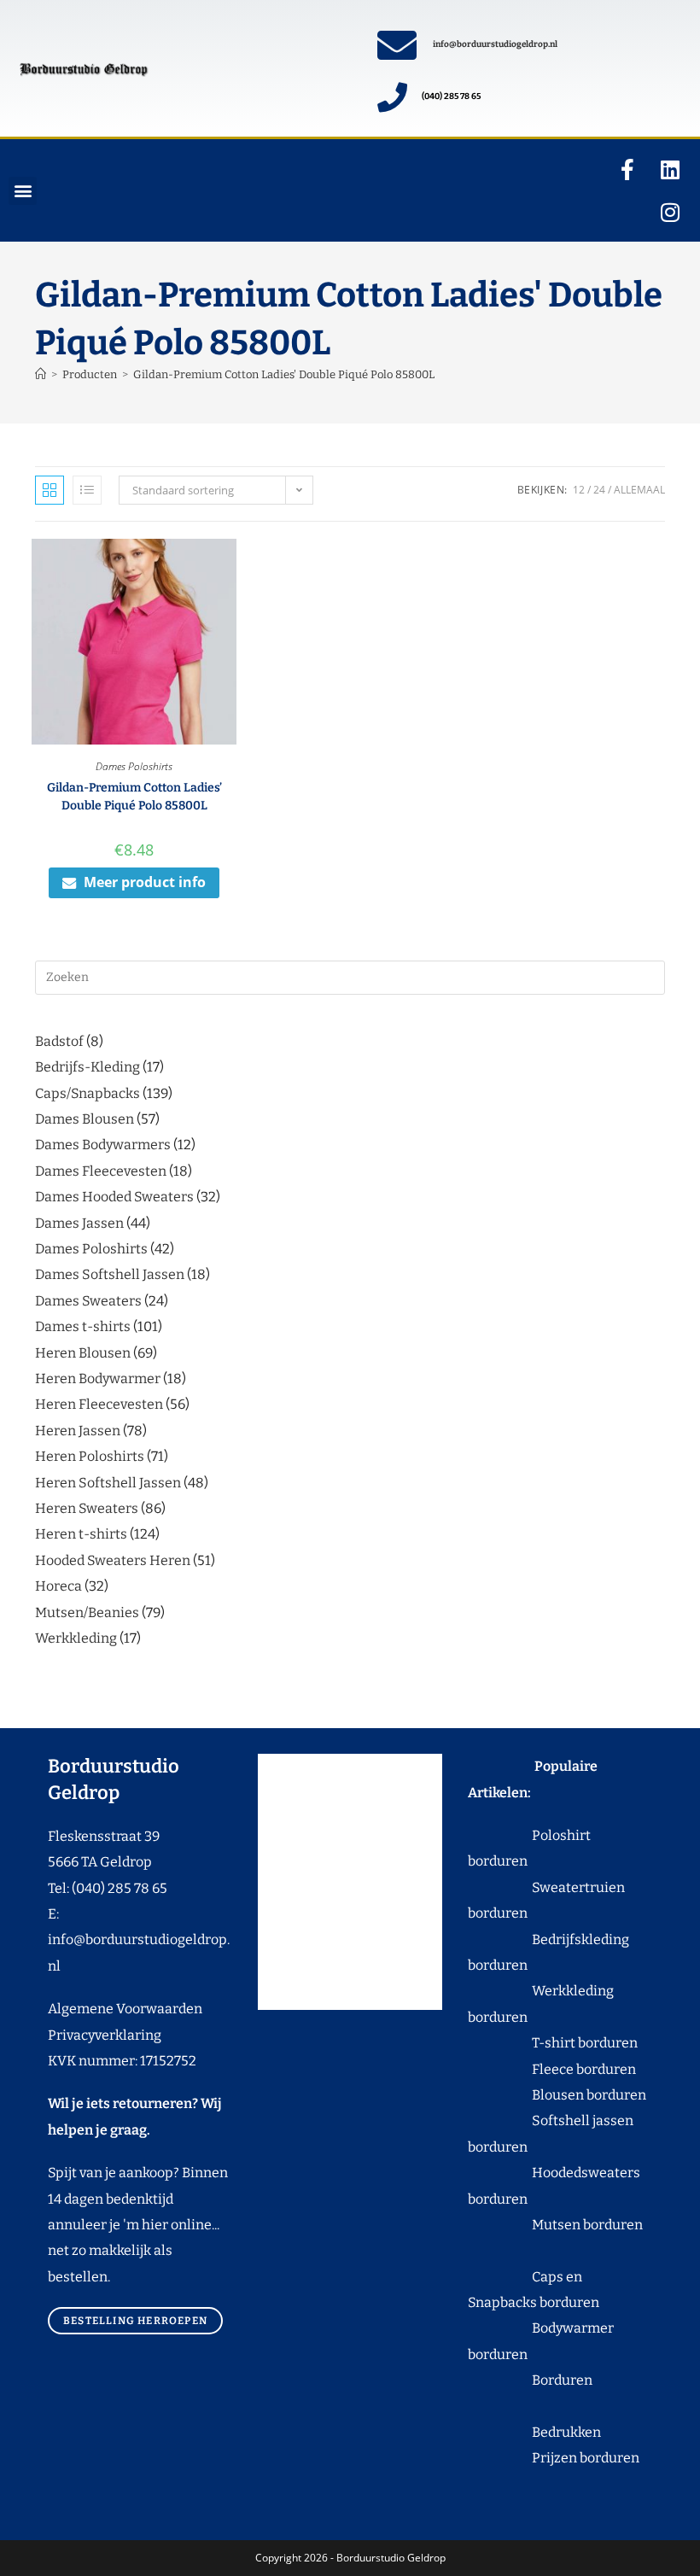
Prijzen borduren (554, 2458)
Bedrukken (534, 2432)
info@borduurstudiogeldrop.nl (495, 44)
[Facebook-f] (627, 169)
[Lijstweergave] (87, 490)
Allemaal (639, 490)
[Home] (41, 374)
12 (579, 490)
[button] (23, 191)
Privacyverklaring (105, 2035)
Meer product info (145, 882)
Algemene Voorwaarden (125, 2009)
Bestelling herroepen (135, 2321)
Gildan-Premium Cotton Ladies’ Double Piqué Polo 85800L (134, 797)
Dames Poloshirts (134, 766)
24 (599, 490)
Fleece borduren (552, 2069)
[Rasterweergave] (50, 490)
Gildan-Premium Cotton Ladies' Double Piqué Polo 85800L (284, 374)
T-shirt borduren (553, 2043)
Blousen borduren (557, 2095)
